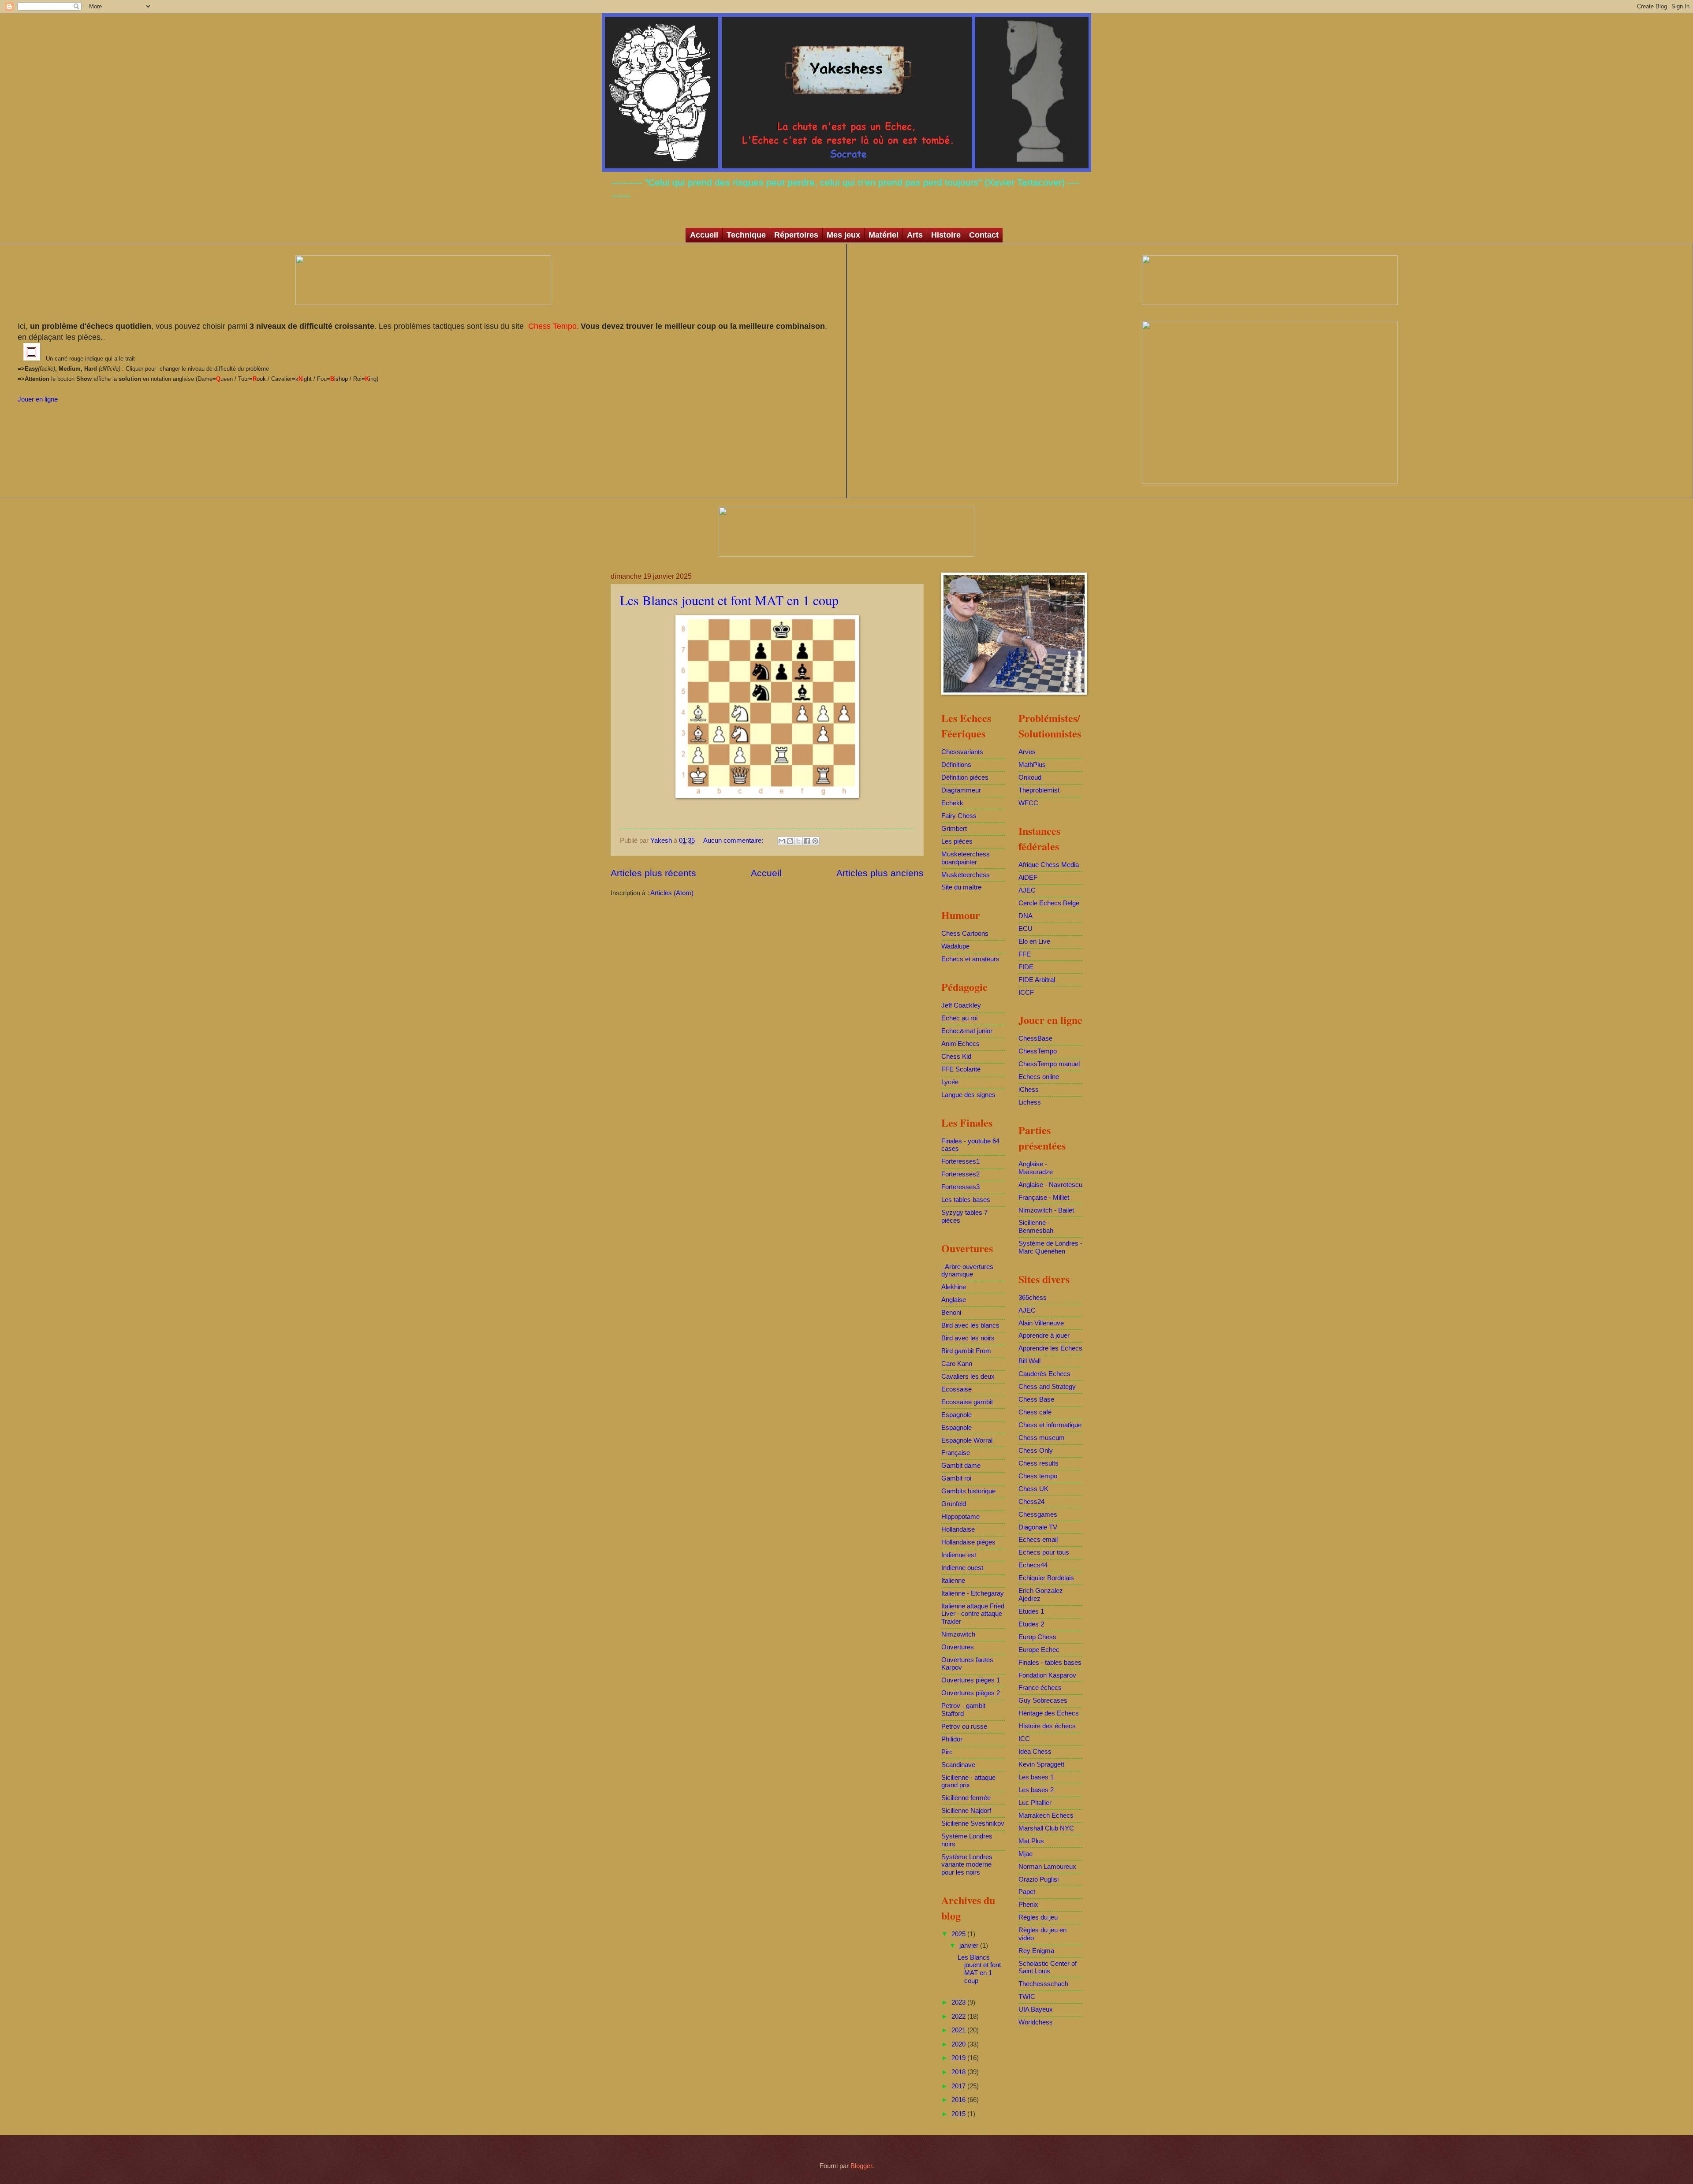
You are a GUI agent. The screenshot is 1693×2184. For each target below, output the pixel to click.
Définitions (956, 765)
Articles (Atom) (672, 893)
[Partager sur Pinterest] (815, 841)
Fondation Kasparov (1047, 1675)
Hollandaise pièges (968, 1542)
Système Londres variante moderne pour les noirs (967, 1865)
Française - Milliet (1044, 1198)
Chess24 (1031, 1502)
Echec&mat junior (967, 1031)
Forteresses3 (960, 1187)
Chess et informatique (1050, 1425)
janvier (970, 1946)
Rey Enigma (1036, 1951)
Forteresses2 (960, 1174)
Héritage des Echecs (1049, 1713)
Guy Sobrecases (1043, 1700)
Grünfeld (954, 1504)
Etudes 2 (1031, 1624)
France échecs (1040, 1688)
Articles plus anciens (880, 873)
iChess (1029, 1090)
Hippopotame (960, 1517)
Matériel (884, 235)
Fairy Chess (959, 816)
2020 (959, 2044)
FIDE (1026, 967)
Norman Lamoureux (1047, 1867)
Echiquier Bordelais (1046, 1578)
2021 (959, 2030)
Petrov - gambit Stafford (963, 1710)
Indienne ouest (962, 1568)
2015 (959, 2114)
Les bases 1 (1036, 1777)
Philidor (952, 1739)
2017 (959, 2086)
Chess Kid (956, 1057)
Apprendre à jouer (1044, 1336)
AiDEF (1028, 878)
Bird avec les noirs (968, 1338)
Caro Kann (957, 1364)
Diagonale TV (1038, 1527)
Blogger (861, 2166)
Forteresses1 (960, 1161)
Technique (746, 235)
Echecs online (1039, 1077)
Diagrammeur (961, 790)
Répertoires (796, 235)
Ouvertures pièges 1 (971, 1680)
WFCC (1028, 803)
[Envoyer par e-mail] (782, 841)
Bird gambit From (966, 1351)
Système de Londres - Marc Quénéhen (1050, 1247)
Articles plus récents (653, 873)
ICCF (1026, 993)
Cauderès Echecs (1044, 1374)
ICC (1024, 1739)
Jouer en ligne (38, 399)
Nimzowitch (958, 1634)
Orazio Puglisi (1039, 1879)
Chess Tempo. (552, 326)
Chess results (1039, 1463)
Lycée (950, 1082)
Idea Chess (1035, 1752)
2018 (959, 2072)
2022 (959, 2017)
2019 (959, 2058)
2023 (959, 2002)
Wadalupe (955, 946)
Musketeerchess (966, 875)
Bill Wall (1029, 1361)
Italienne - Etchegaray (973, 1593)
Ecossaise (957, 1389)
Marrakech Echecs (1046, 1816)
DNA (1025, 916)
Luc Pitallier (1035, 1803)
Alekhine (954, 1287)
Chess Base (1036, 1399)
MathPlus (1032, 765)
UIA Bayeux (1036, 2009)
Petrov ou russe (964, 1726)
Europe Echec (1039, 1650)
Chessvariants (962, 752)
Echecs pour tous (1044, 1552)
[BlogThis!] (790, 841)
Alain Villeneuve (1041, 1323)
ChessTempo (1038, 1051)
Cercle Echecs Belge (1049, 903)
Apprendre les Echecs (1050, 1348)
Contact (984, 235)
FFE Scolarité (961, 1069)
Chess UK (1033, 1489)
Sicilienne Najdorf (966, 1811)
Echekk (952, 803)
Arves (1027, 752)
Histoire (946, 235)
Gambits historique (968, 1491)
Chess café (1035, 1412)
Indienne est (959, 1555)
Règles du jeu (1038, 1917)
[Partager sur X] (798, 841)
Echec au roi (959, 1018)
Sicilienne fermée (966, 1798)
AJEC (1027, 890)
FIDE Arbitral (1037, 980)
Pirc (947, 1752)
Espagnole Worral (967, 1440)
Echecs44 (1033, 1565)
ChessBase (1035, 1038)
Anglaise (954, 1300)
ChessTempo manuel (1049, 1064)
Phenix (1028, 1905)
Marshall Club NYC (1046, 1828)
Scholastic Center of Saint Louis (1048, 1968)
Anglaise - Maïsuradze (1036, 1168)
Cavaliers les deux (968, 1377)
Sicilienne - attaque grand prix (968, 1782)
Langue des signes (968, 1095)
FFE (1025, 954)
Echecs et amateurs (970, 959)
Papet (1027, 1892)
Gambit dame (961, 1466)
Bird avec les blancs (970, 1325)
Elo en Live (1034, 941)
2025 (959, 1934)
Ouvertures (958, 1647)
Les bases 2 (1036, 1790)
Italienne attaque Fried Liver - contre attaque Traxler (973, 1614)
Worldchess (1036, 2022)
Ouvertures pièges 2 (971, 1693)
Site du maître (961, 887)
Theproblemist (1039, 790)
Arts (915, 235)
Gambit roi (956, 1478)
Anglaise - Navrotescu (1050, 1185)
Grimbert (954, 829)
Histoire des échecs (1047, 1726)
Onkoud (1030, 778)
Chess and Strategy (1047, 1387)
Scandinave (958, 1765)
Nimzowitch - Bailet (1046, 1210)
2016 (959, 2100)
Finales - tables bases (1050, 1663)
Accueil (704, 235)
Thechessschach (1043, 1984)
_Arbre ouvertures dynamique (967, 1271)
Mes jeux (843, 235)
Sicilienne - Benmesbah (1036, 1227)
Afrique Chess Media (1049, 865)
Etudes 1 (1031, 1611)
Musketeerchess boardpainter (966, 858)
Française (956, 1453)
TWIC (1027, 1997)
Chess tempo (1038, 1476)
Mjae (1025, 1854)
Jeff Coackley (961, 1005)
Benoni (951, 1313)
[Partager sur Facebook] (807, 841)
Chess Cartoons (965, 934)
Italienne (953, 1581)
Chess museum (1042, 1438)
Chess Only (1036, 1451)
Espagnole (957, 1415)
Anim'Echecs (960, 1044)
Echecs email (1038, 1540)
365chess (1033, 1298)
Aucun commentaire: (734, 841)
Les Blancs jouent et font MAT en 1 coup (729, 600)
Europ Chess (1037, 1637)
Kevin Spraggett (1041, 1764)
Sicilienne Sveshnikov (973, 1823)
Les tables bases (966, 1200)
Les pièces (957, 841)
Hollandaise (958, 1529)
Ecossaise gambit (967, 1402)
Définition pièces (965, 778)
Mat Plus (1031, 1841)
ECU (1025, 929)
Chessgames (1038, 1514)
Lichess (1030, 1102)
